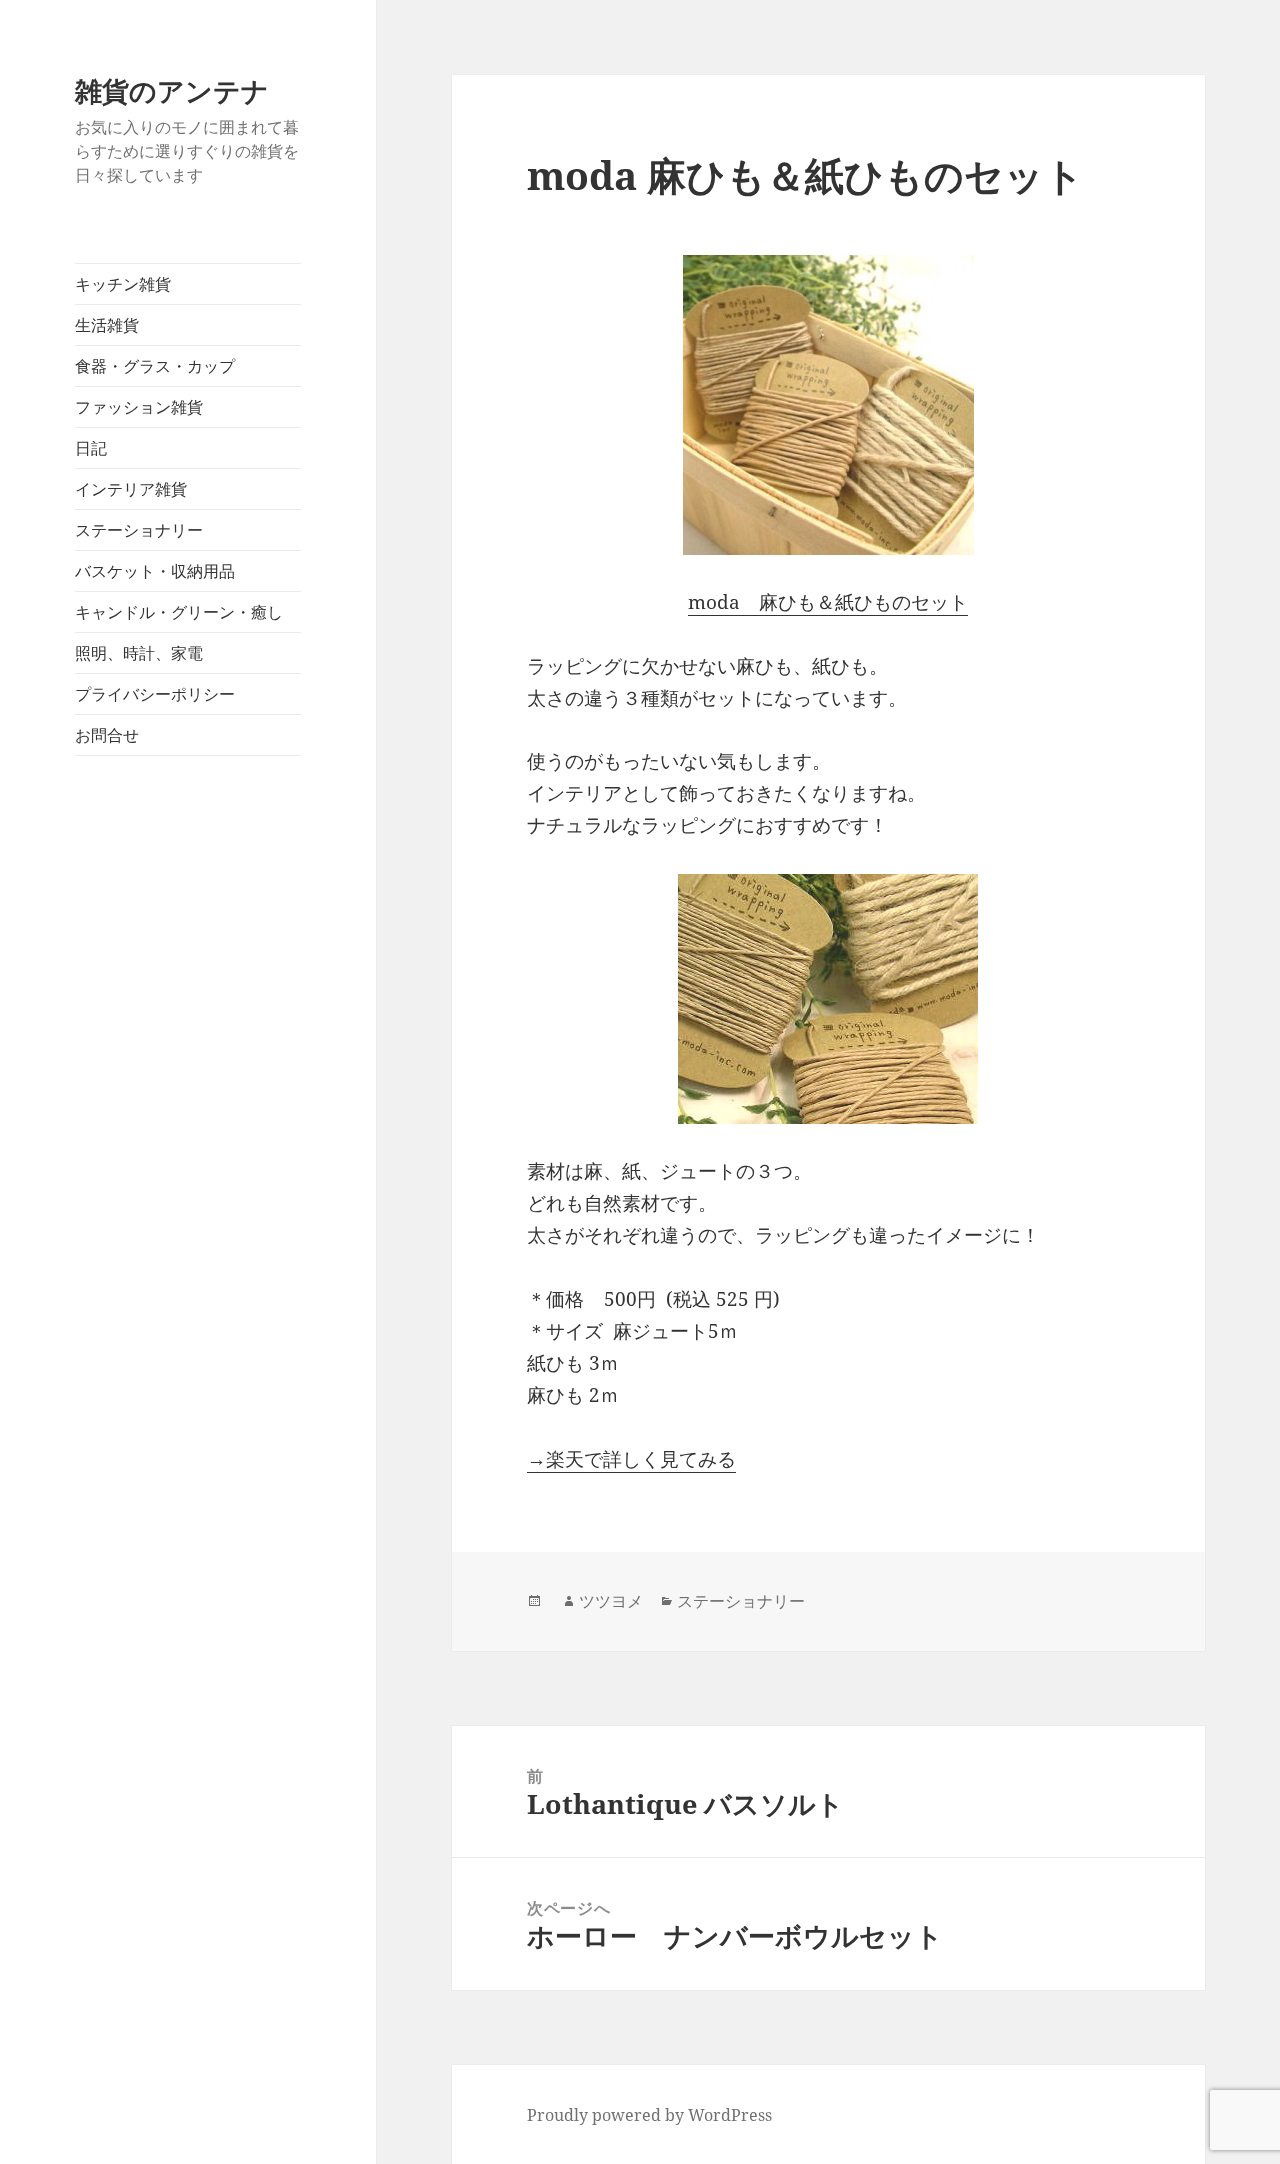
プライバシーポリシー (155, 694)
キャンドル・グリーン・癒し (179, 612)
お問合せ (107, 735)
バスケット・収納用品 (155, 571)
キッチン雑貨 (123, 284)
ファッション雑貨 (139, 407)
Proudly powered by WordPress (649, 2115)
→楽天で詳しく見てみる (631, 1459)
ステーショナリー (139, 530)
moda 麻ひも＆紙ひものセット (828, 602)
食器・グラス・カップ (155, 366)
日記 (91, 448)
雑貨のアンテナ (172, 90)
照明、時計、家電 (139, 653)
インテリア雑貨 (131, 489)
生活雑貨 (107, 325)
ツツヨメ (611, 1601)
